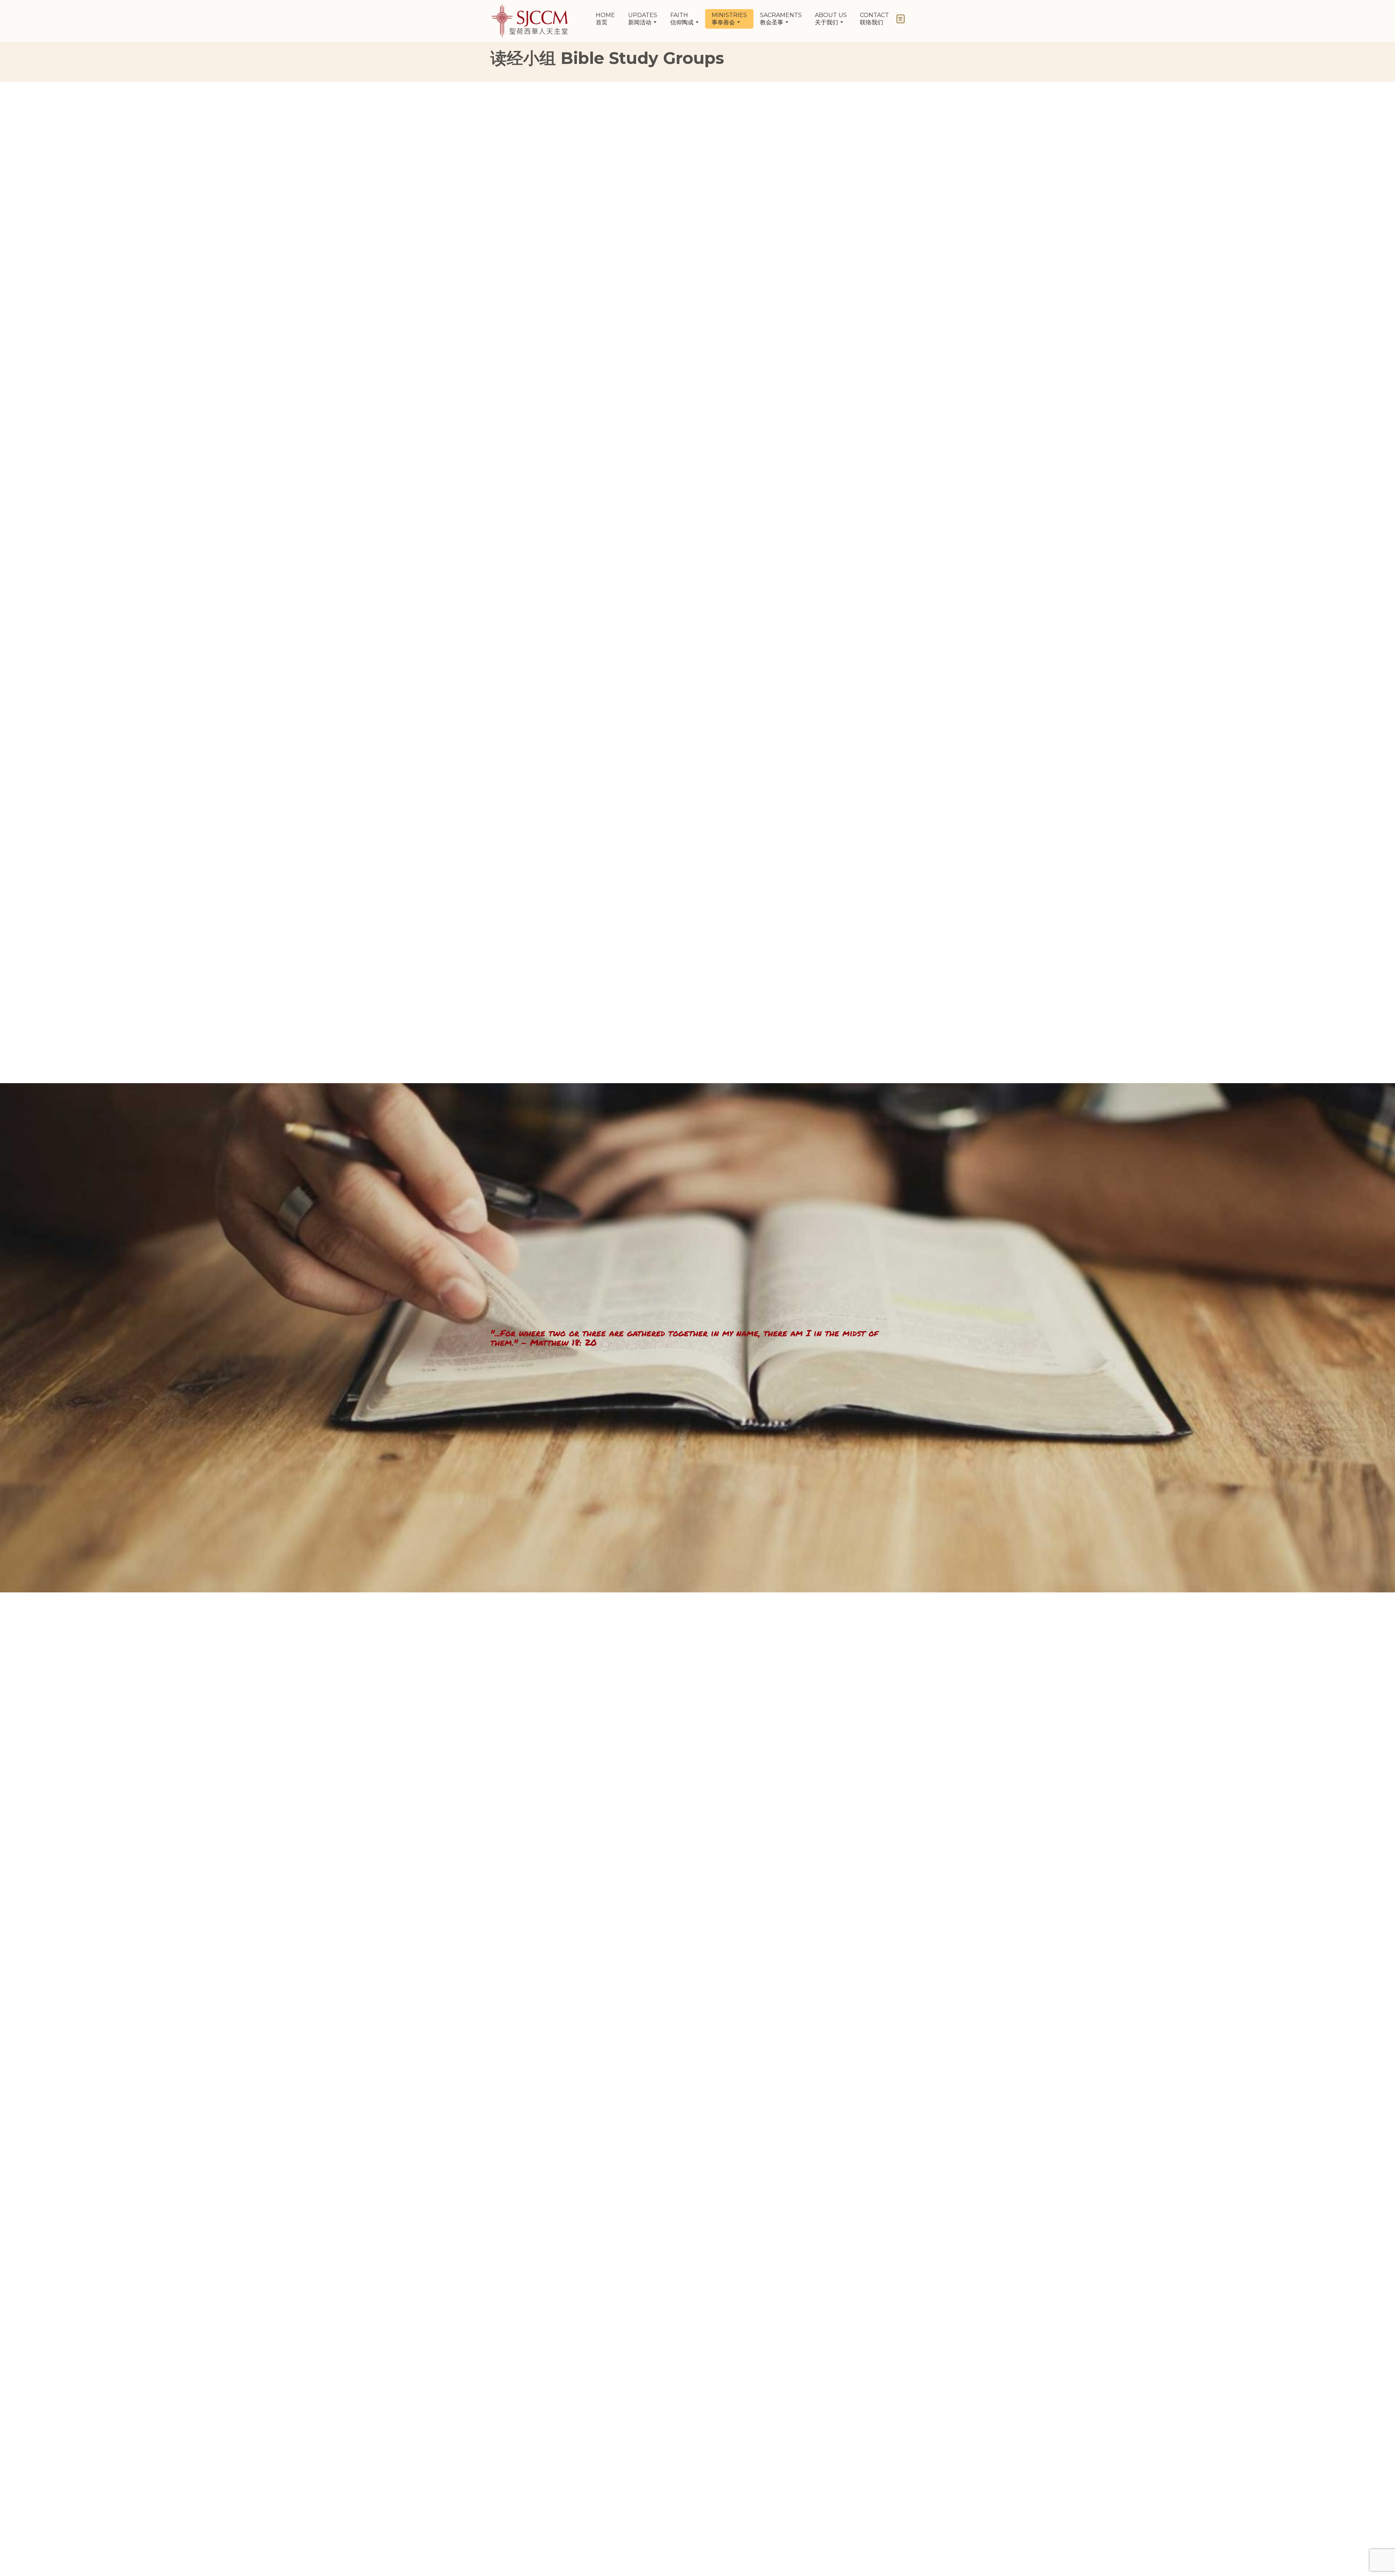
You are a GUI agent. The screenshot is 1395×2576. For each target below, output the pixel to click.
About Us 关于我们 (831, 19)
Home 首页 (605, 19)
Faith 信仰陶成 (683, 19)
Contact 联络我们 (874, 19)
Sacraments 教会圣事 (781, 19)
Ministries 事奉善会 (729, 19)
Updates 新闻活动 (643, 19)
